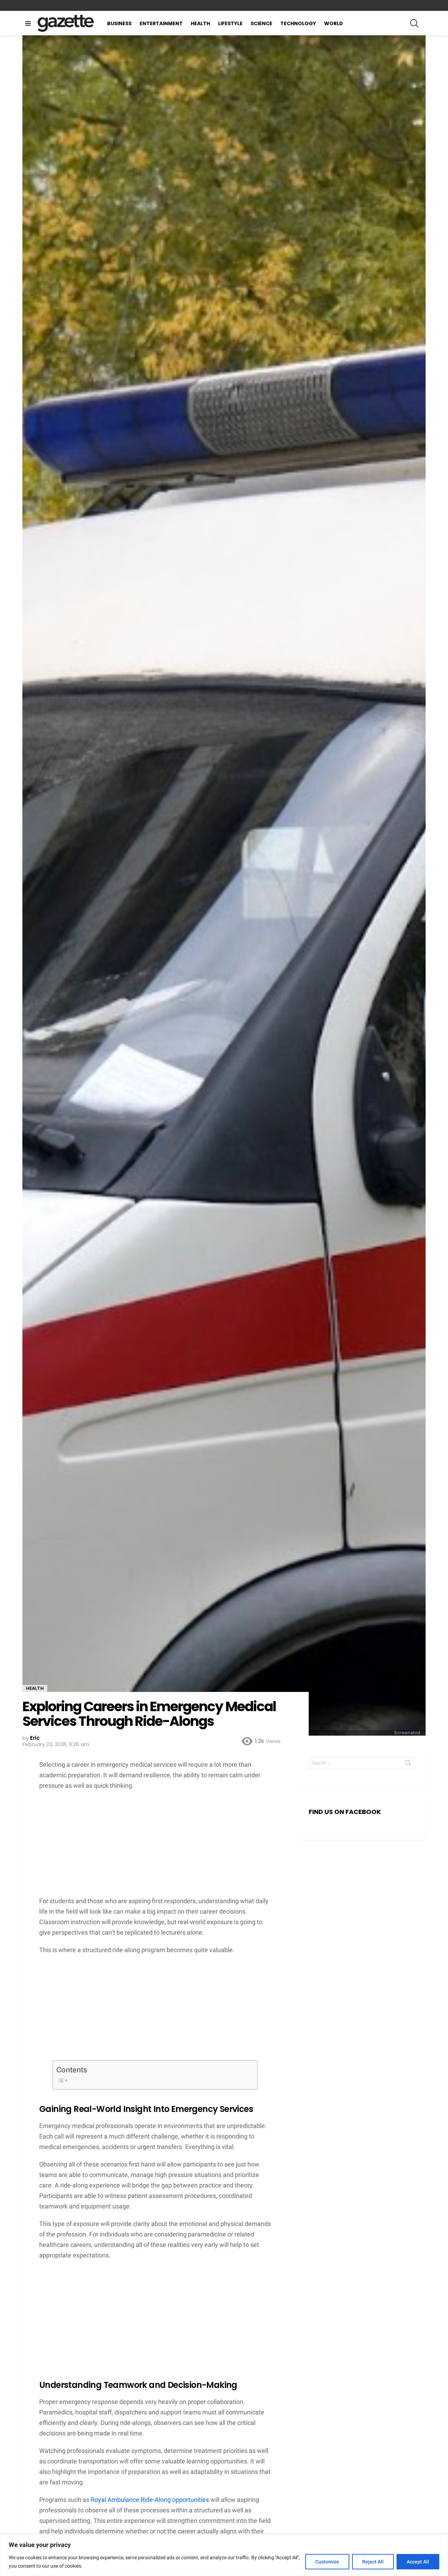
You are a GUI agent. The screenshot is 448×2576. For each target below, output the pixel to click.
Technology (298, 23)
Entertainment (161, 23)
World (334, 23)
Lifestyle (230, 23)
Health (200, 23)
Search (408, 1764)
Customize (327, 2562)
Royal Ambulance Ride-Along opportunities (150, 2500)
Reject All (373, 2562)
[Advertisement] (155, 1847)
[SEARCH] (414, 23)
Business (119, 23)
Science (261, 23)
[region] (224, 2555)
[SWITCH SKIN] (423, 6)
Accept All (418, 2562)
